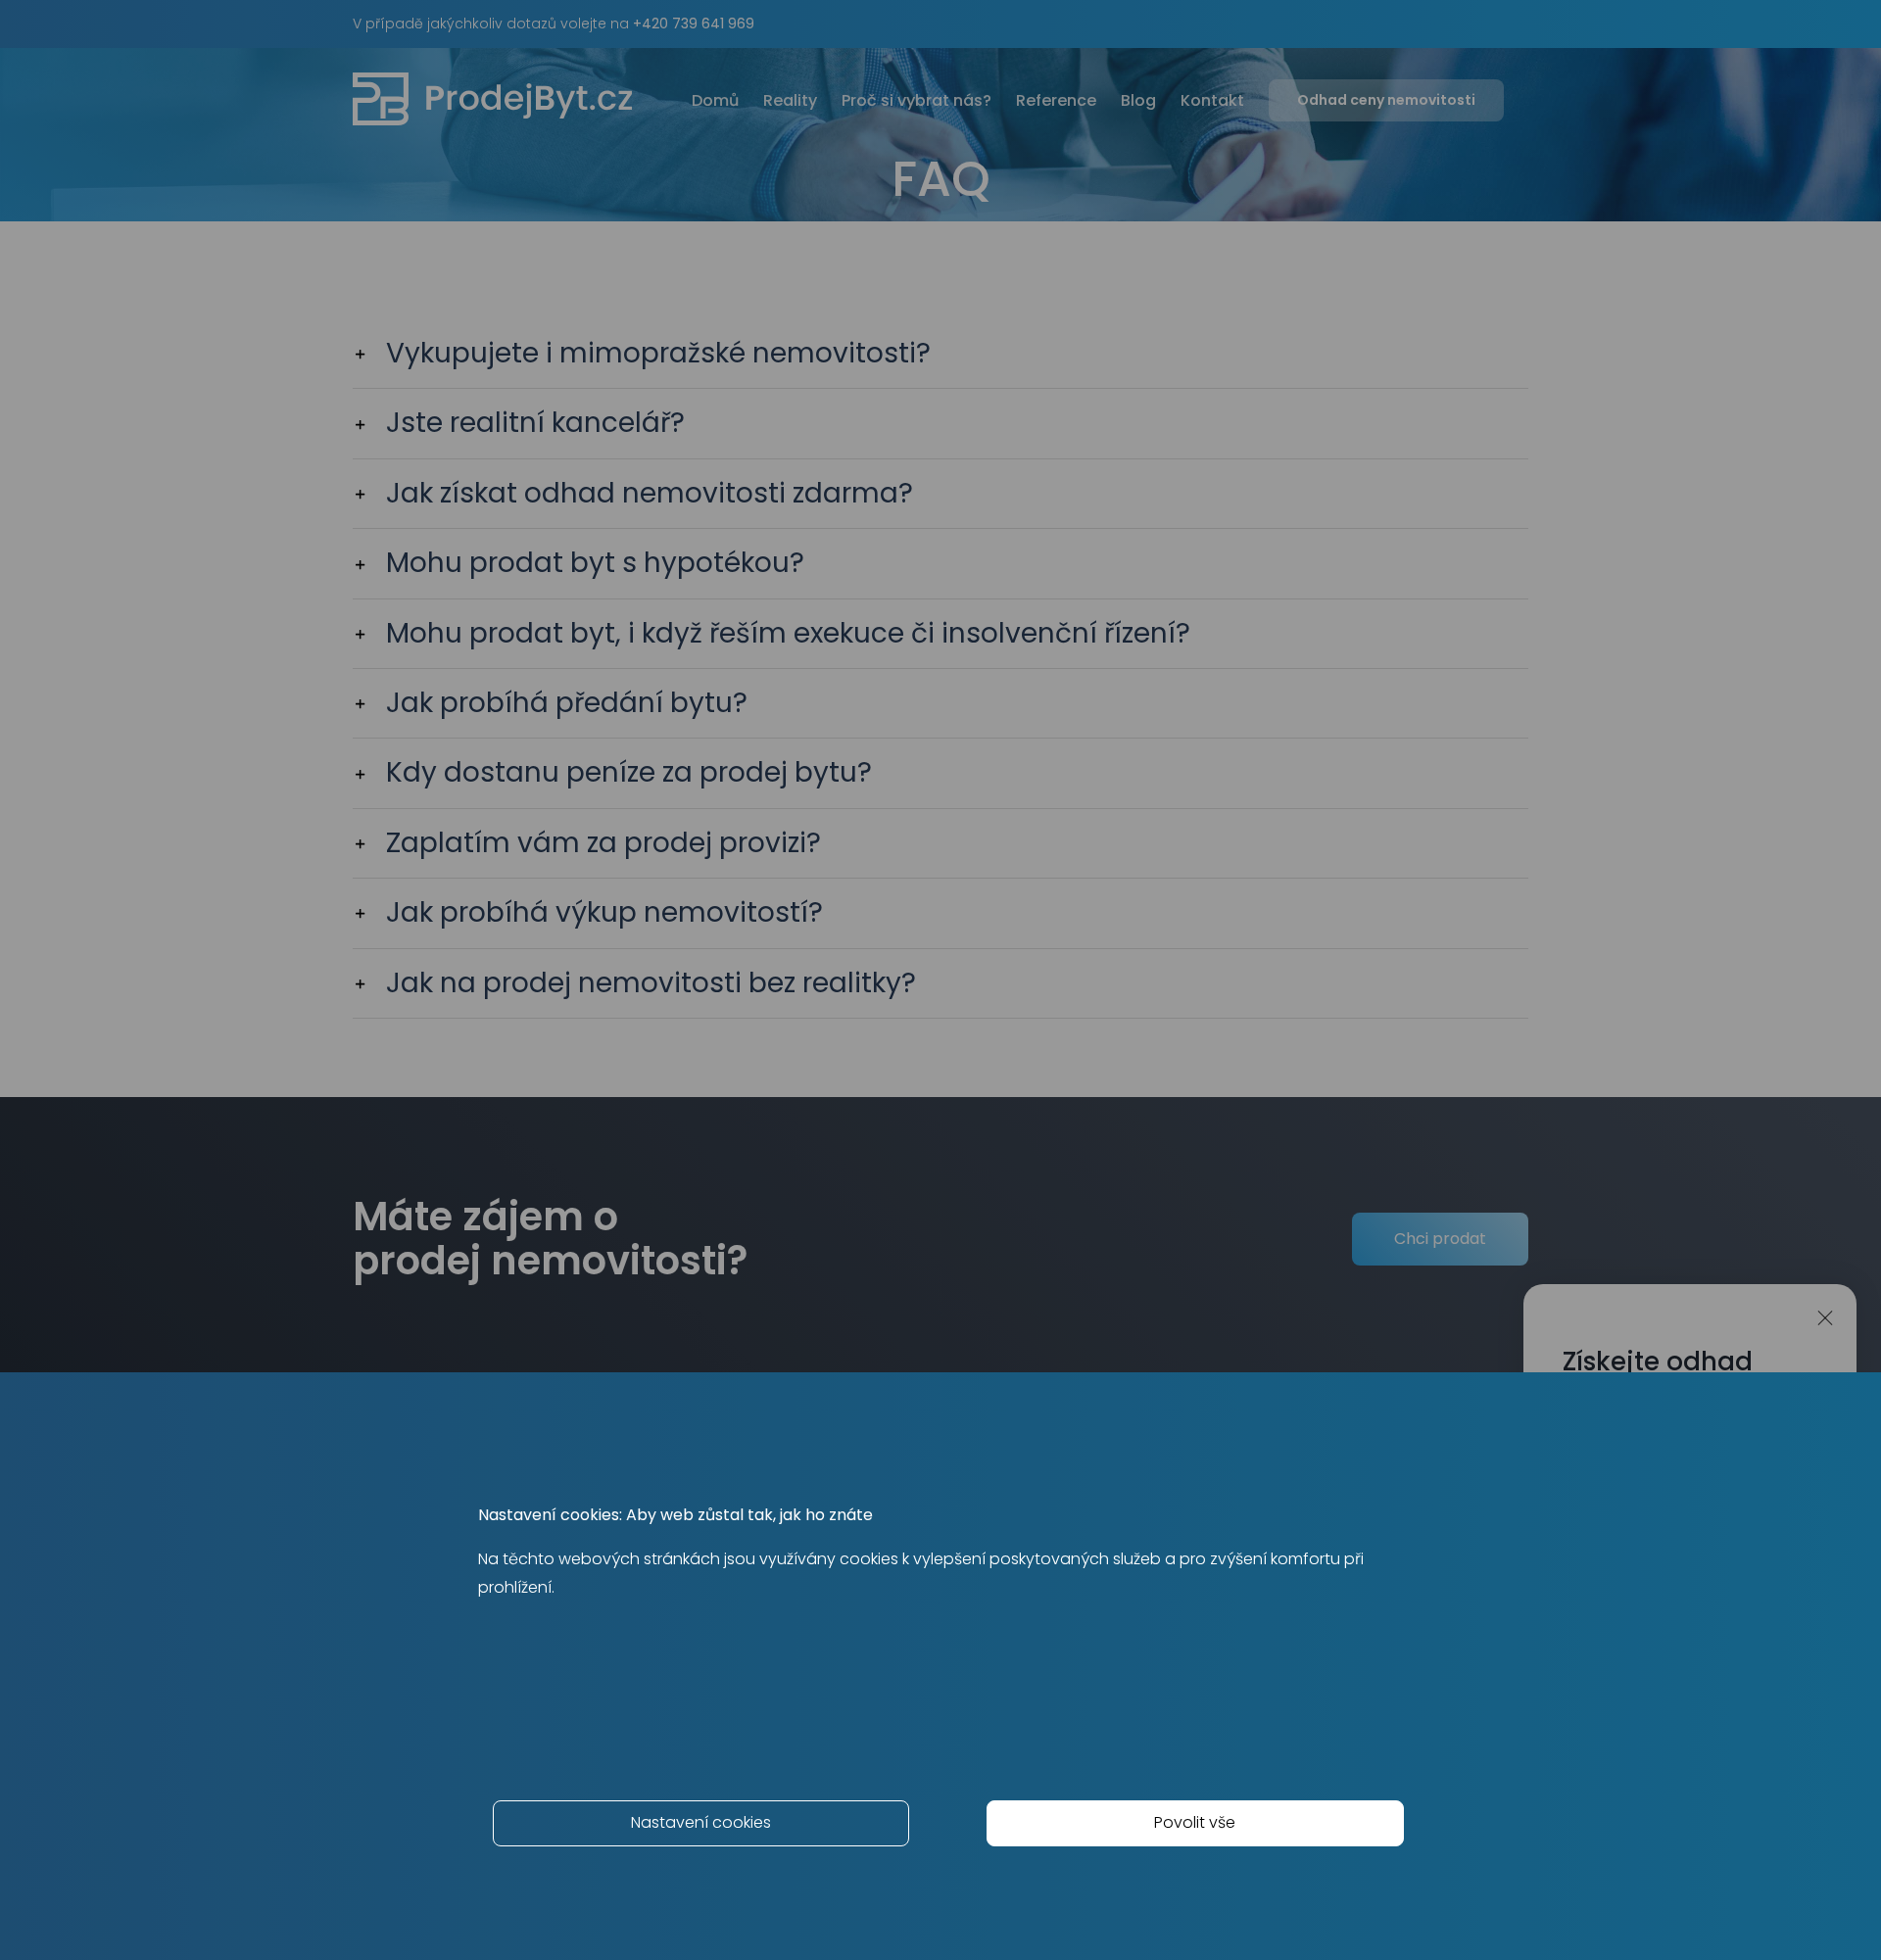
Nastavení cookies (701, 1822)
